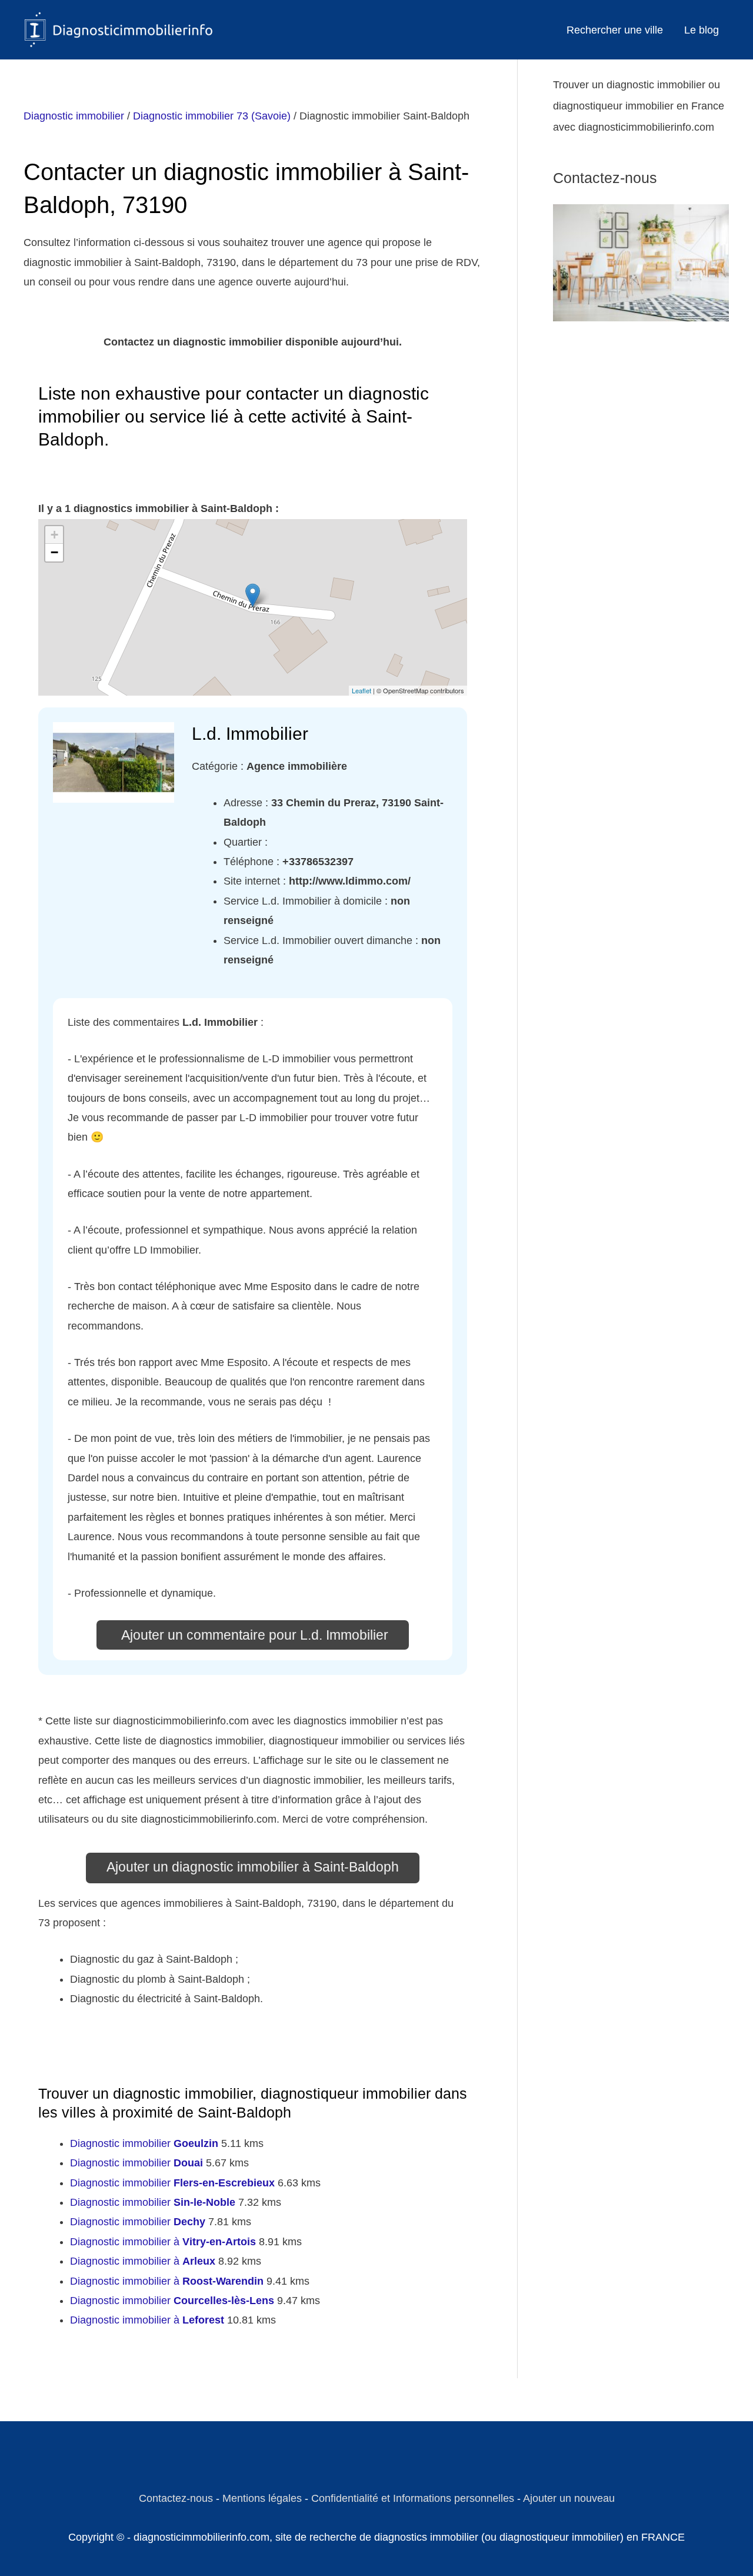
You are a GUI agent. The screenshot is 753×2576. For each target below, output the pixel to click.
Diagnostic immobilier (74, 116)
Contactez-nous (176, 2498)
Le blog (702, 30)
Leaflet (361, 690)
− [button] (54, 552)
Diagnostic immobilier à (163, 2242)
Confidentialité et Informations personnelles (413, 2498)
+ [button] (54, 535)
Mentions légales (262, 2498)
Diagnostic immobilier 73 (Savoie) (212, 116)
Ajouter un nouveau (569, 2498)
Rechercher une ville (615, 30)
